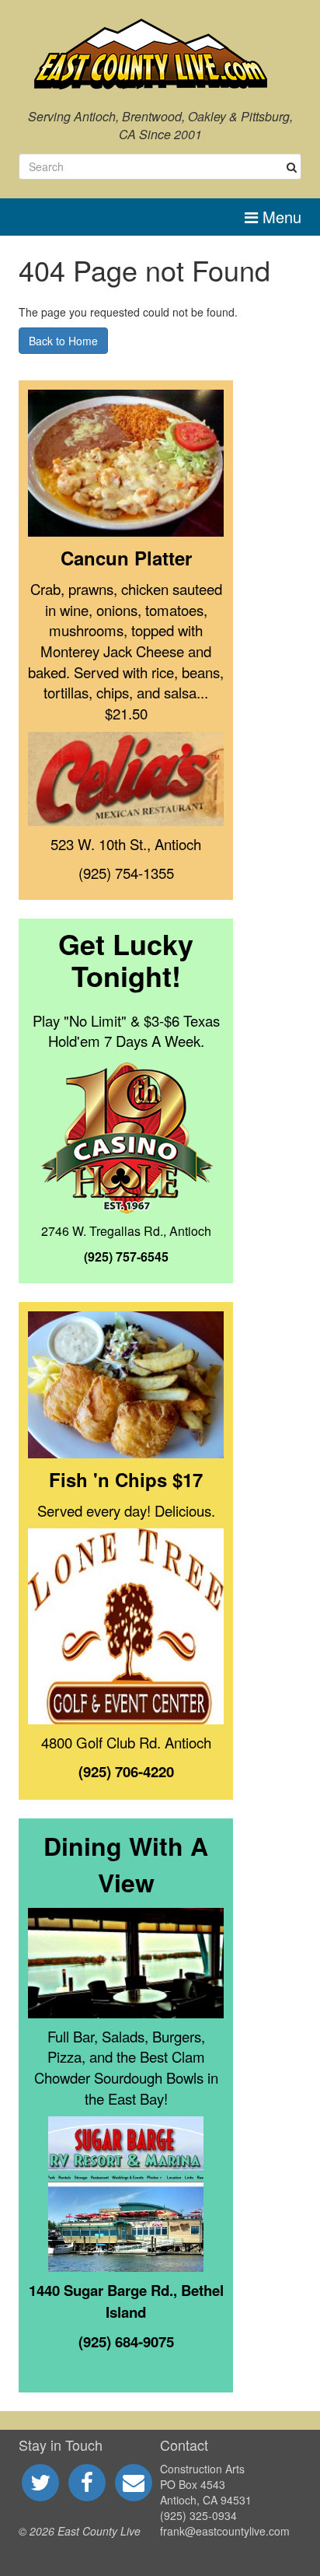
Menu (280, 217)
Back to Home (63, 341)
